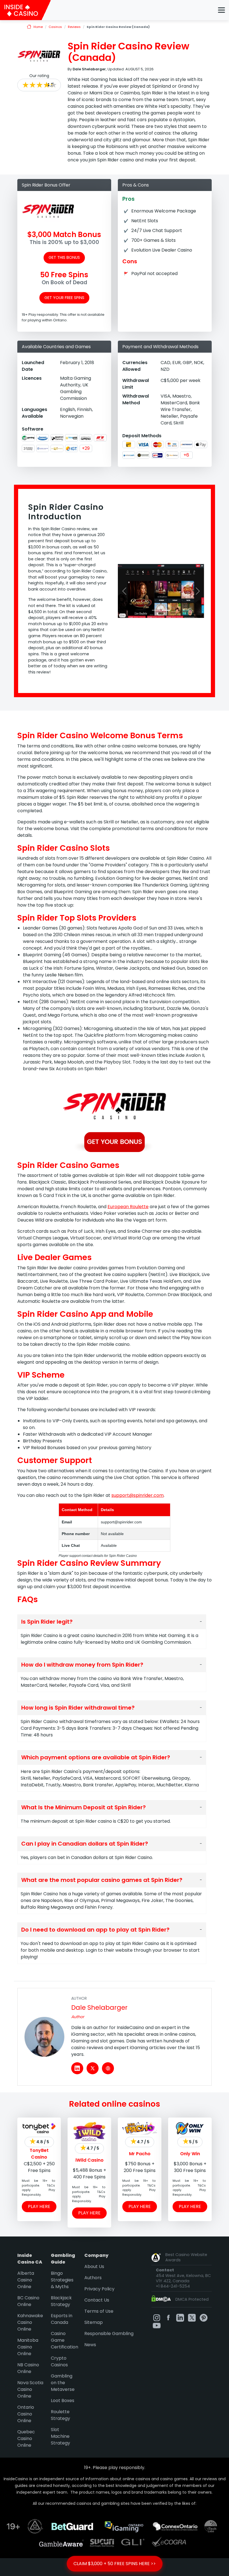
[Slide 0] (156, 610)
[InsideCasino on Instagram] (157, 2318)
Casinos (55, 27)
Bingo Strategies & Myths (62, 2280)
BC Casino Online (28, 2301)
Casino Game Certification (65, 2340)
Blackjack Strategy (61, 2301)
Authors (93, 2278)
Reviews (74, 27)
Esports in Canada (62, 2319)
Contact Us (97, 2300)
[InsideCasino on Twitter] (192, 2318)
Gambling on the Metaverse (63, 2383)
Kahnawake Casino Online (30, 2322)
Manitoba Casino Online (28, 2347)
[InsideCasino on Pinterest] (204, 2318)
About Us (94, 2266)
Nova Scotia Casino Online (30, 2389)
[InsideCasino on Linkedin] (180, 2318)
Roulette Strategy (60, 2415)
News (90, 2345)
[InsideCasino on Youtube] (157, 2325)
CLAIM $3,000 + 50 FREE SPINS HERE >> (115, 2564)
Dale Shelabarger (99, 2008)
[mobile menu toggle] (221, 10)
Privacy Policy (99, 2289)
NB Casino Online (28, 2368)
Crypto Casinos (59, 2361)
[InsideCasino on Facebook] (168, 2318)
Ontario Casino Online (26, 2414)
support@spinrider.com (138, 1495)
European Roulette (128, 1207)
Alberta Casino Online (26, 2280)
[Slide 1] (166, 610)
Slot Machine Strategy (60, 2436)
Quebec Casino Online (26, 2438)
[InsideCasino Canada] (25, 10)
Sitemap (94, 2322)
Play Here (39, 2206)
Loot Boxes (63, 2401)
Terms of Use (99, 2311)
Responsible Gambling (109, 2334)
